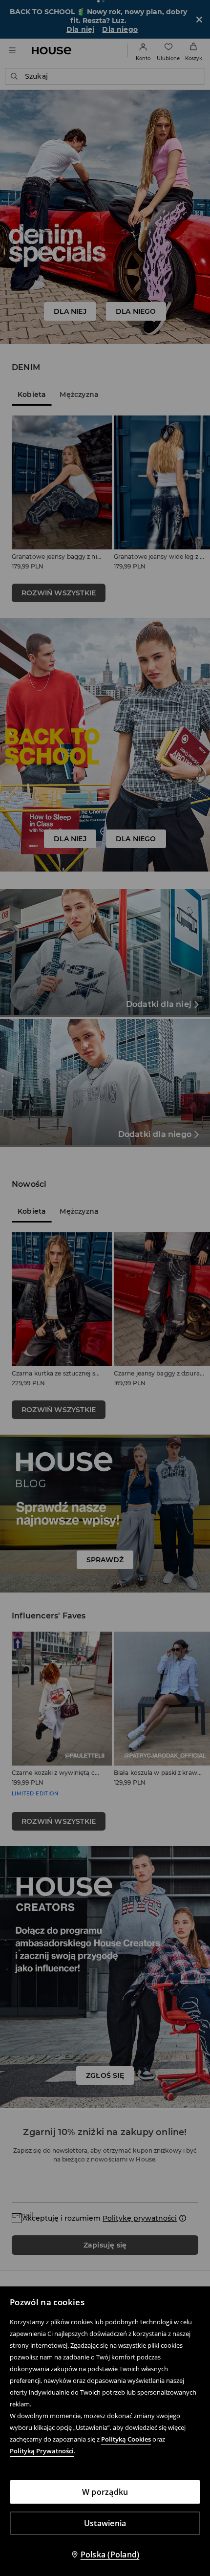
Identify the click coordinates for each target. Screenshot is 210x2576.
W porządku (105, 2492)
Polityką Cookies (126, 2439)
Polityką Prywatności (42, 2451)
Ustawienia (105, 2523)
